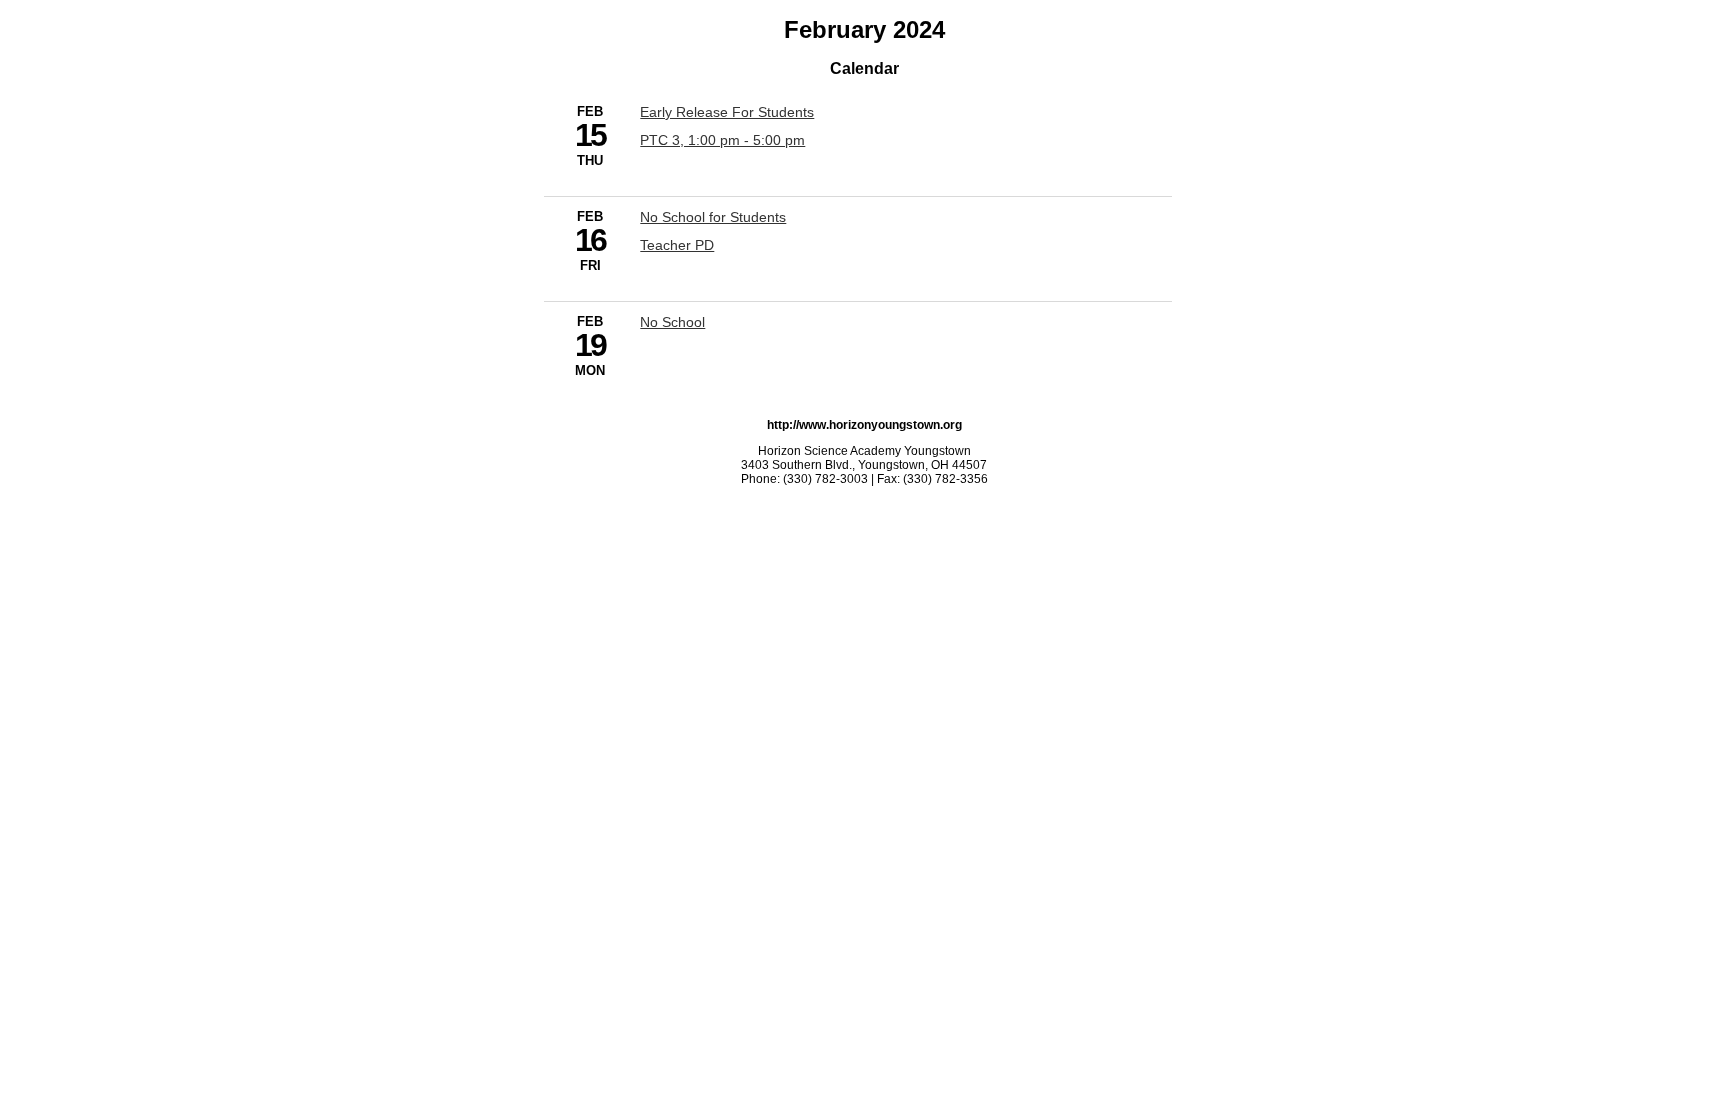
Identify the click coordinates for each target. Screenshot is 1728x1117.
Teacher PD (677, 245)
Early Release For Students (727, 112)
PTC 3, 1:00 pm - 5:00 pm (722, 140)
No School (672, 322)
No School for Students (713, 217)
